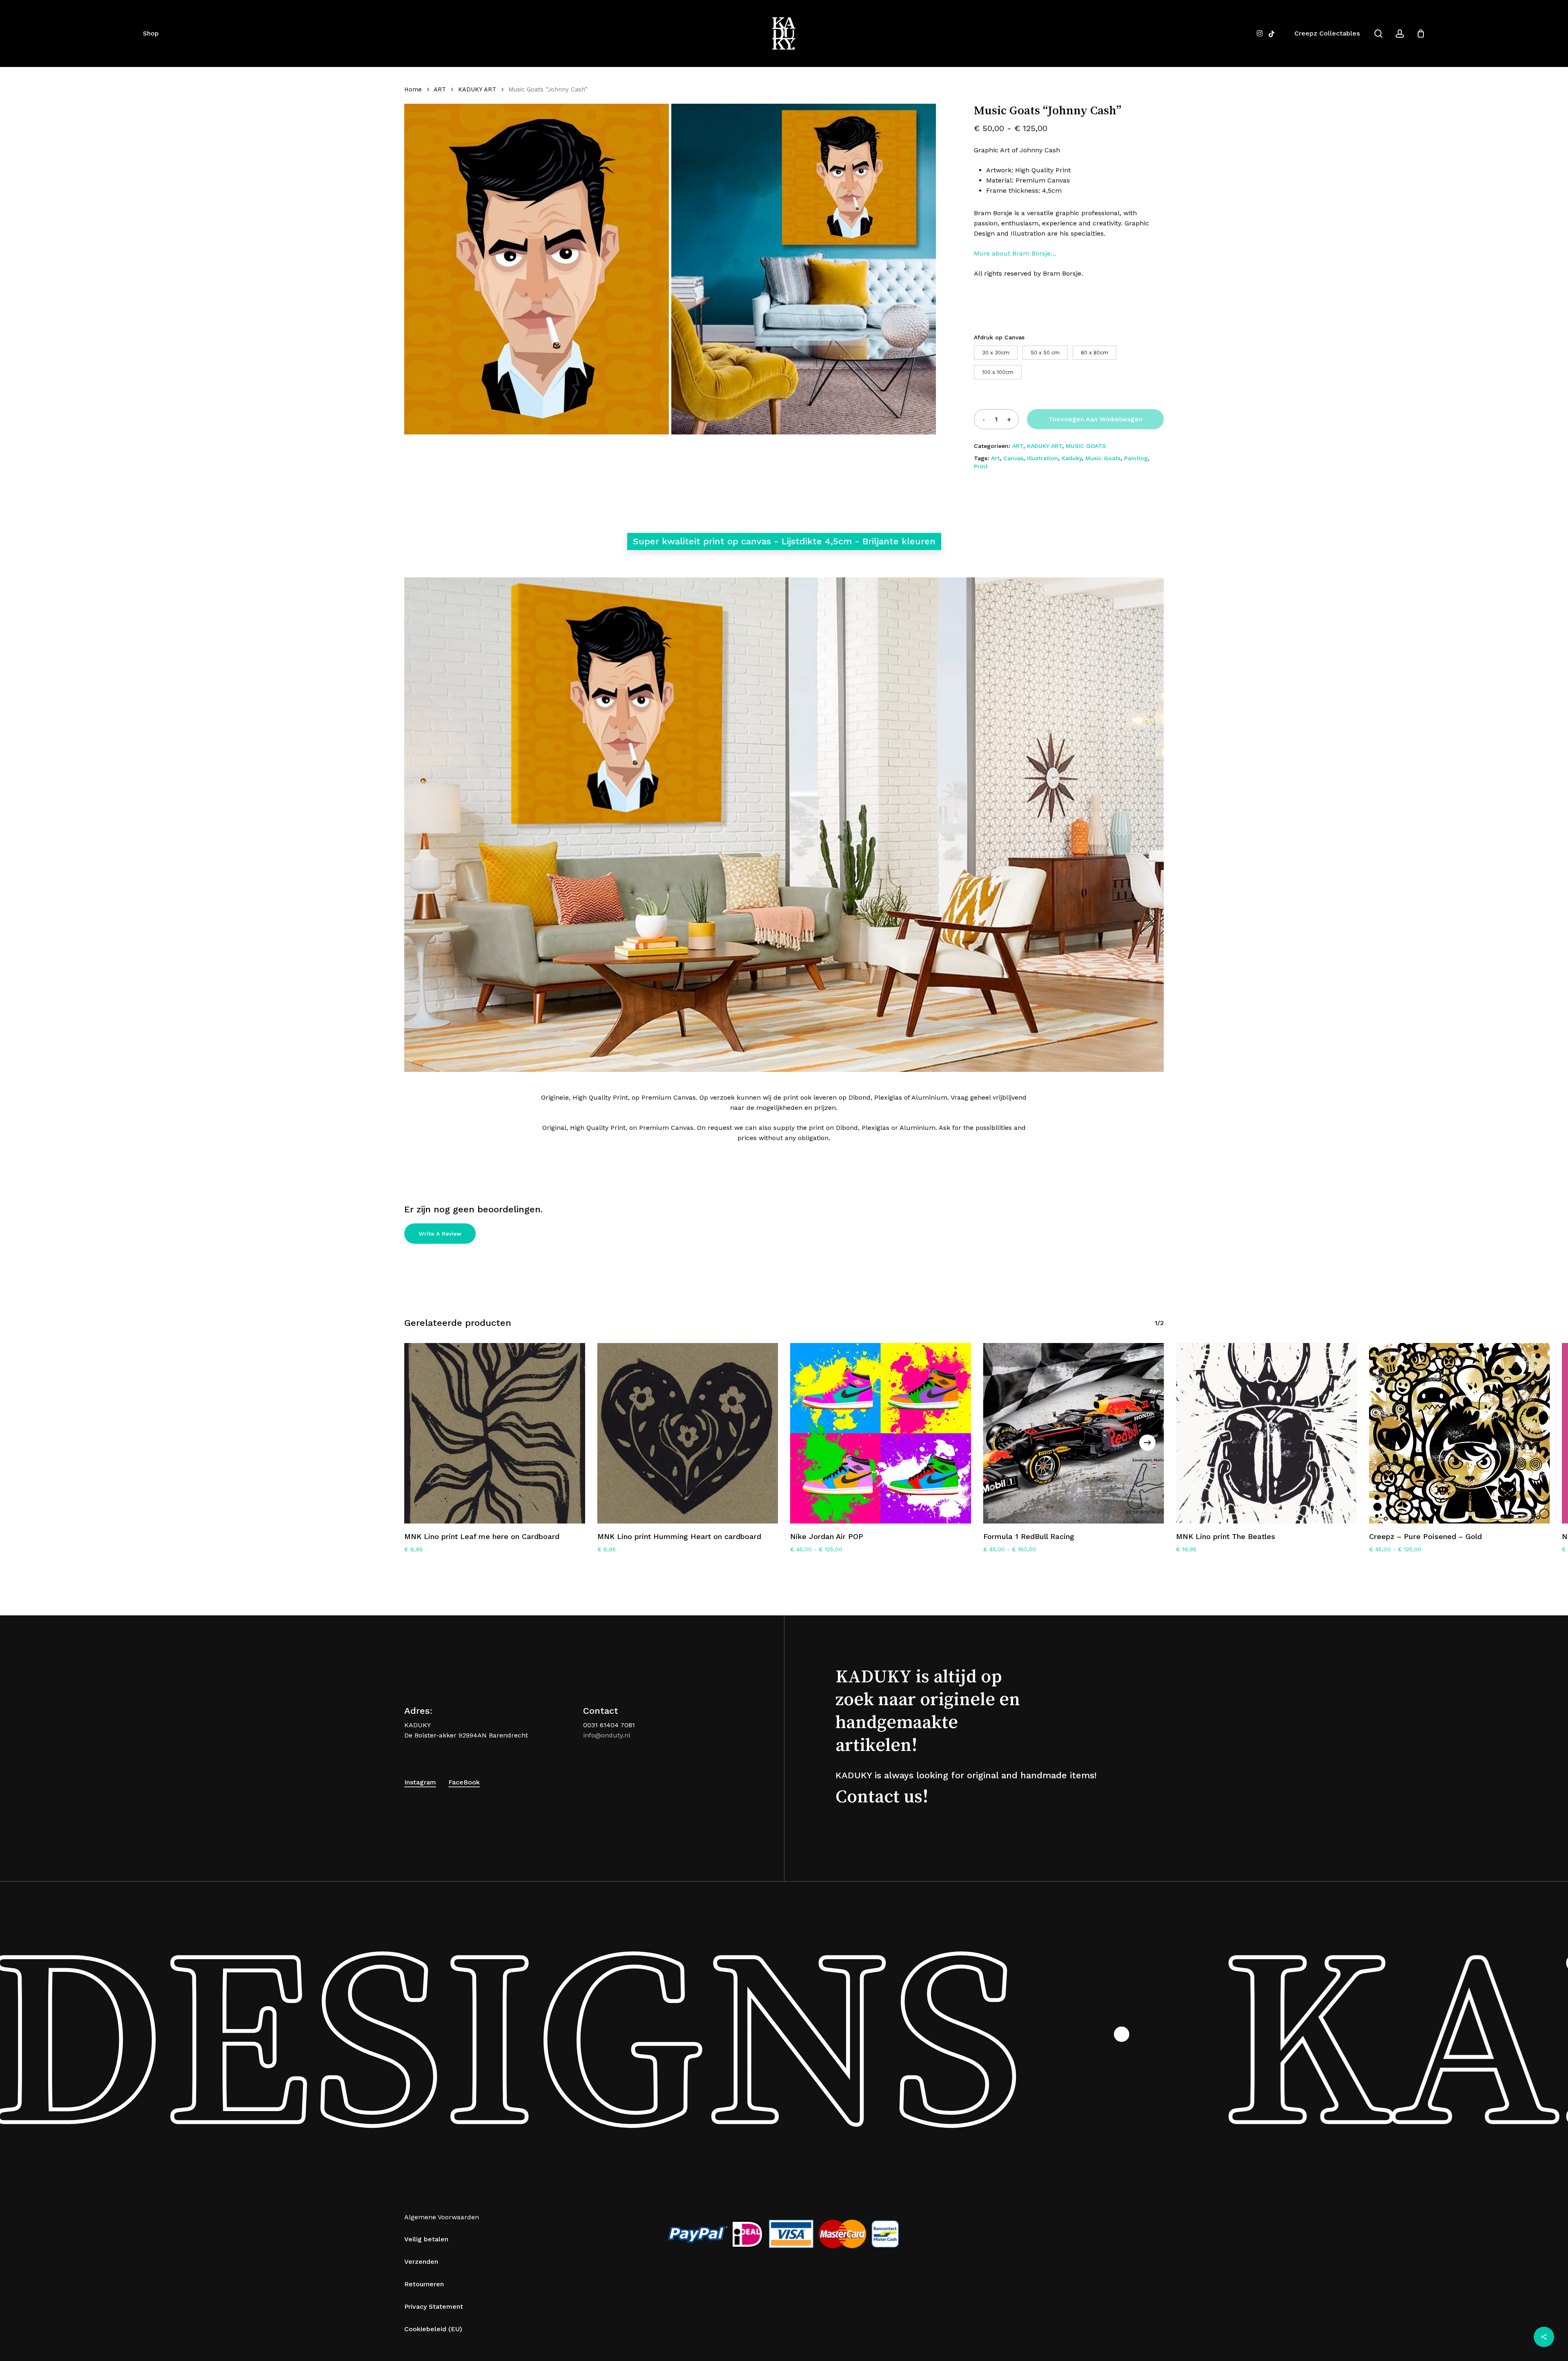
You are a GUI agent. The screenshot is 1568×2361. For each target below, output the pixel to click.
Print (981, 466)
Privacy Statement (434, 2306)
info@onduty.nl (607, 1735)
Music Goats (1103, 458)
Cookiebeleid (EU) (433, 2329)
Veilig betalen (426, 2239)
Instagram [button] (420, 1782)
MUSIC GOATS (1086, 446)
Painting (1136, 458)
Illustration (1042, 458)
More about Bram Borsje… (1015, 253)
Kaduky (1072, 458)
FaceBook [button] (464, 1782)
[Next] (1147, 1443)
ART (440, 89)
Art (995, 458)
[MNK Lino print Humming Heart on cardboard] (688, 1433)
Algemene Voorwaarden (442, 2217)
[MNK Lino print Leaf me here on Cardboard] (495, 1433)
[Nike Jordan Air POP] (881, 1433)
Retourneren (424, 2284)
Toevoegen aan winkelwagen (1096, 419)
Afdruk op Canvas (999, 337)
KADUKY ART (477, 89)
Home (413, 89)
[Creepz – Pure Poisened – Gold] (1460, 1433)
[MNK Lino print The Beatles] (1266, 1433)
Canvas (1013, 458)
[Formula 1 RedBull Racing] (1074, 1433)
